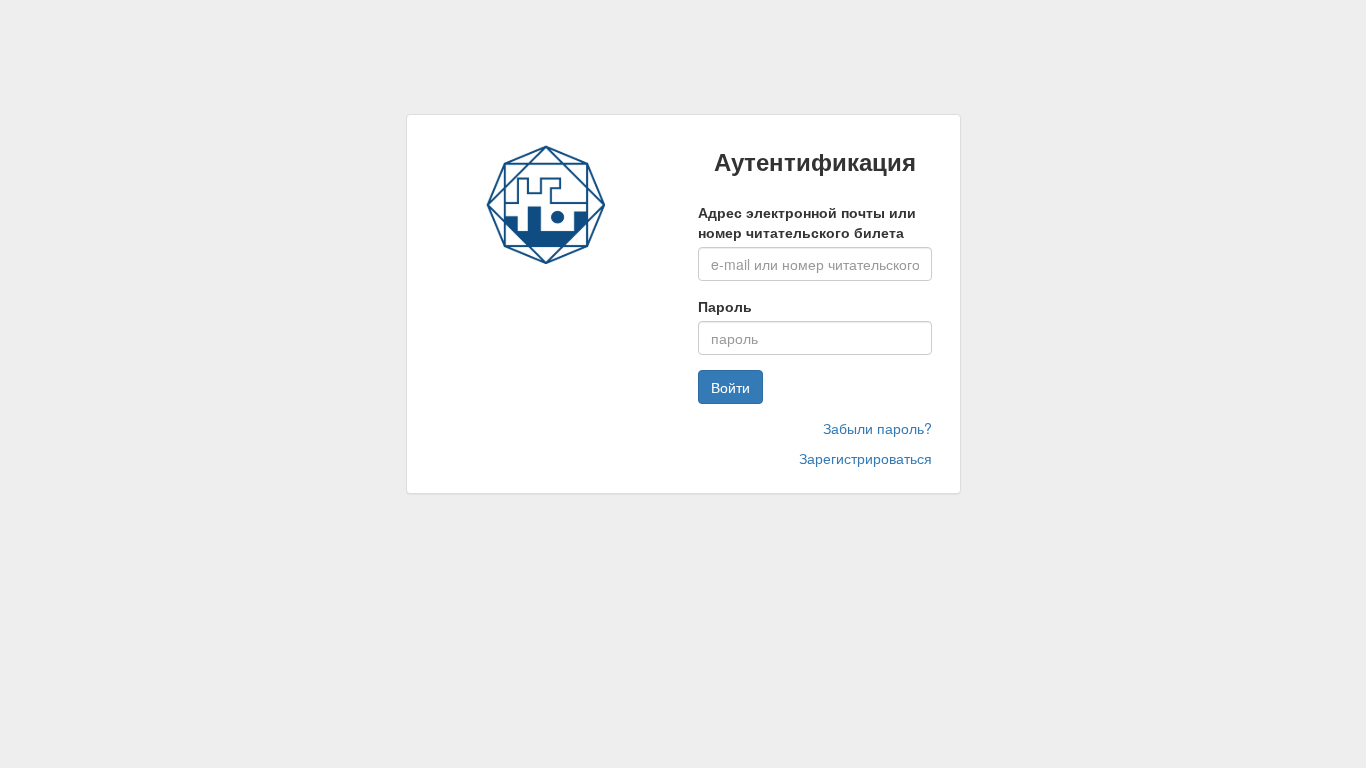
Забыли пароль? (877, 428)
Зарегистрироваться (865, 458)
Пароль (725, 306)
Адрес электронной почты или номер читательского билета (807, 222)
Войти (730, 387)
